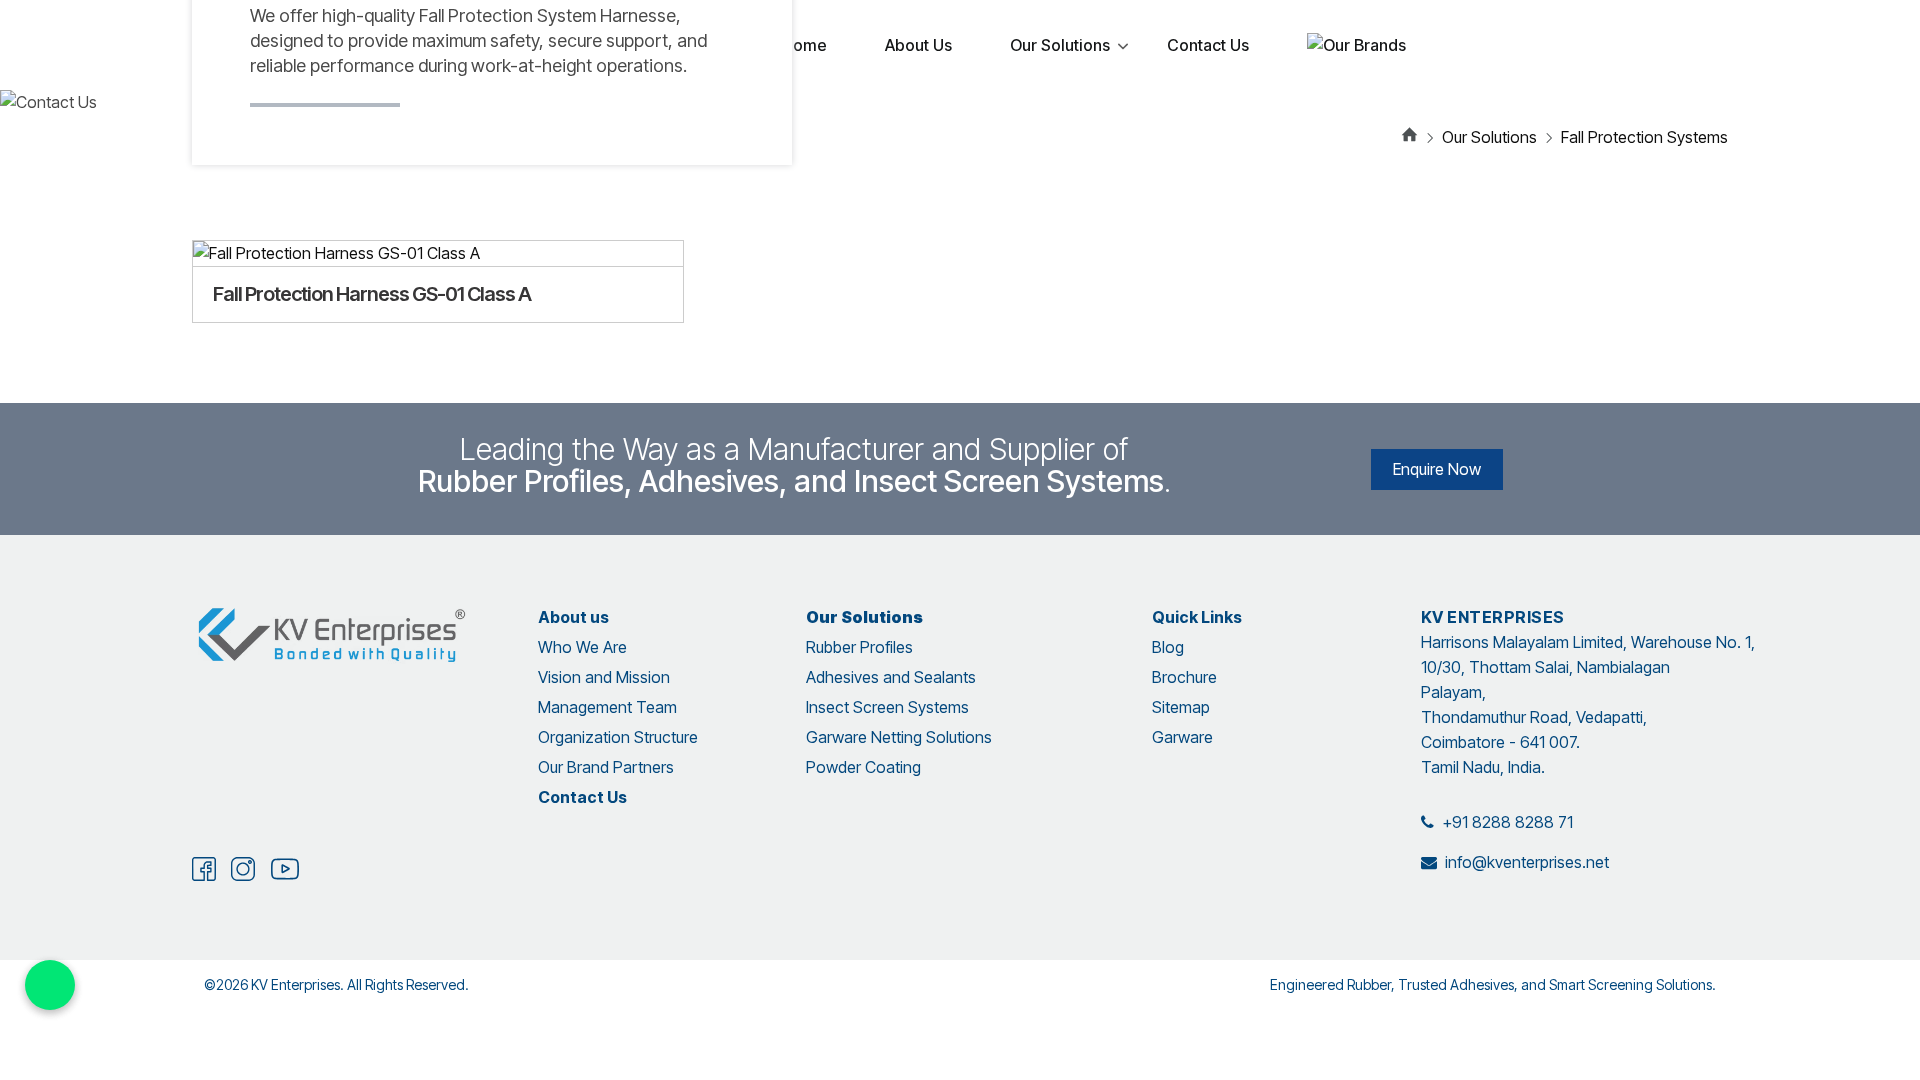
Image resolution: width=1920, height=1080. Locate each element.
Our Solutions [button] (1489, 137)
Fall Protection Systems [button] (1644, 137)
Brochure (1184, 677)
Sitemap (1181, 707)
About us (573, 617)
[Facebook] (204, 875)
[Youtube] (285, 877)
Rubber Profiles (859, 647)
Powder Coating (863, 767)
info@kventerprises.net (1527, 862)
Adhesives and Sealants (891, 677)
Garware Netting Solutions (899, 737)
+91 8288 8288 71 (1507, 822)
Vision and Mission (604, 677)
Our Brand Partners (606, 767)
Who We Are (582, 647)
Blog (1168, 647)
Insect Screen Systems (887, 707)
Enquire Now (1437, 469)
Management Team (607, 707)
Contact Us (582, 797)
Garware (1182, 737)
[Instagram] (243, 875)
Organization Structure (618, 737)
